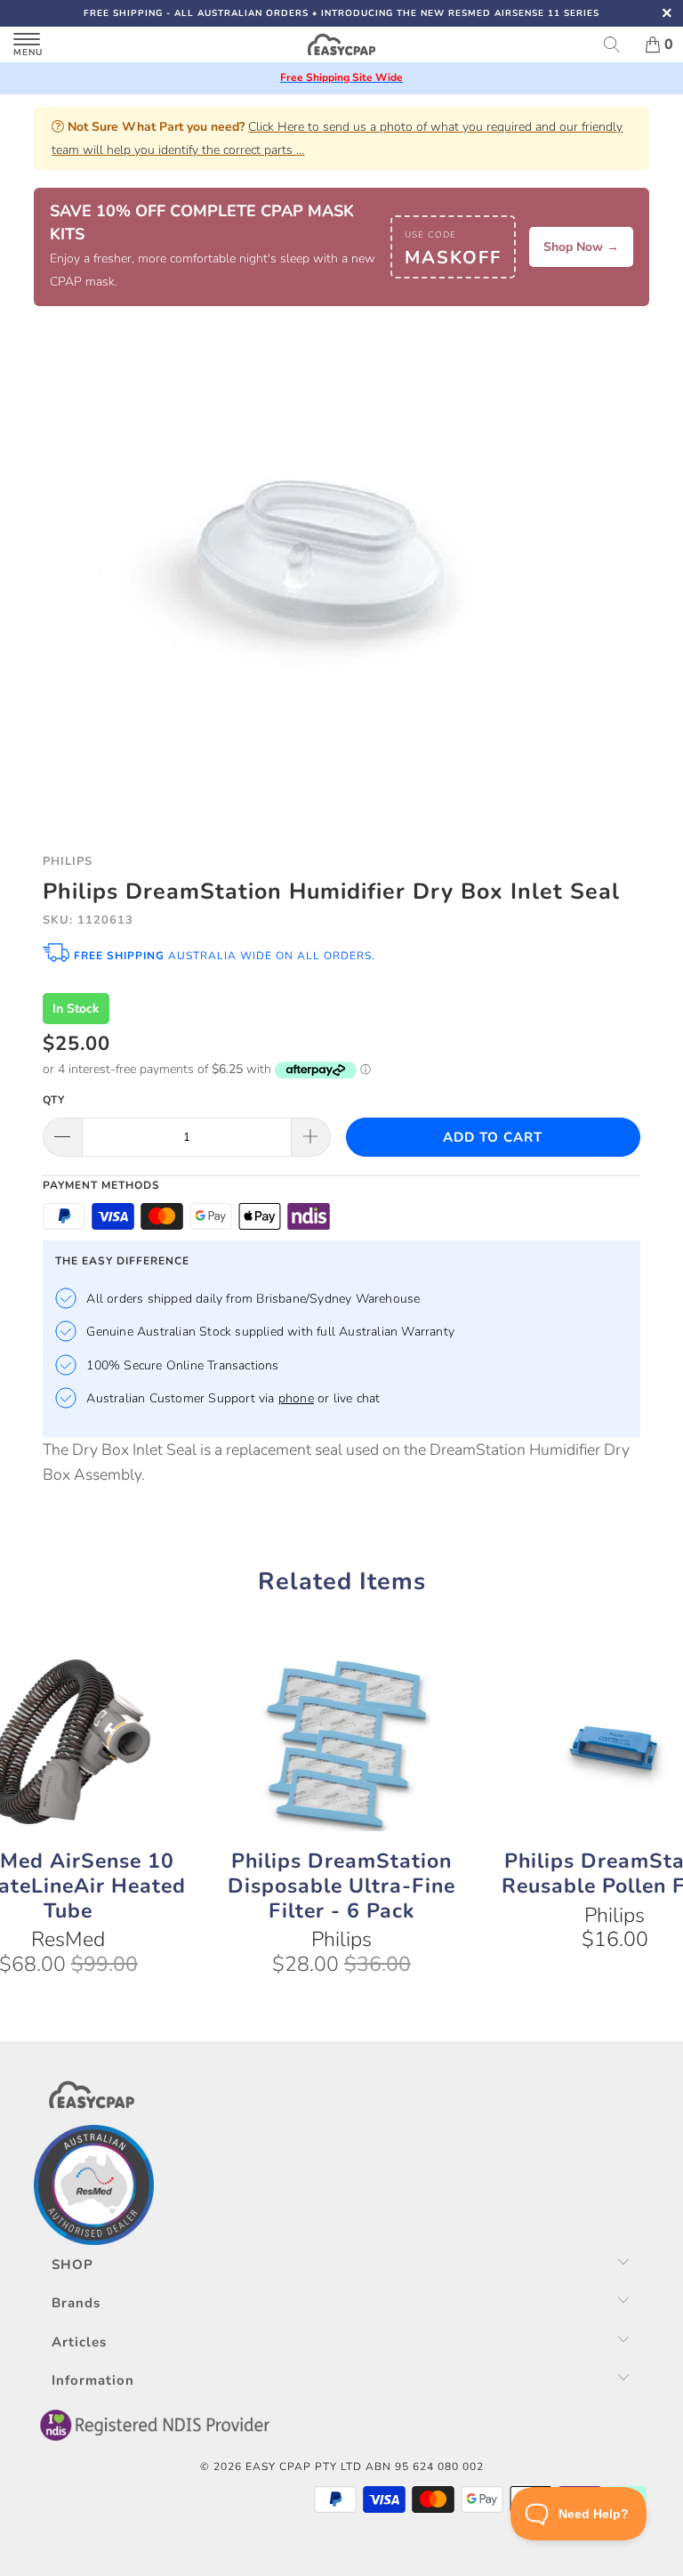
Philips (68, 861)
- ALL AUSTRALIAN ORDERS (196, 13)
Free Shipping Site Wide (341, 77)
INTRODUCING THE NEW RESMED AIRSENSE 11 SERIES (460, 13)
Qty (54, 1100)
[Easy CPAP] (341, 44)
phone (296, 1398)
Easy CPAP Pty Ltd (304, 2467)
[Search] (618, 44)
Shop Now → (581, 247)
